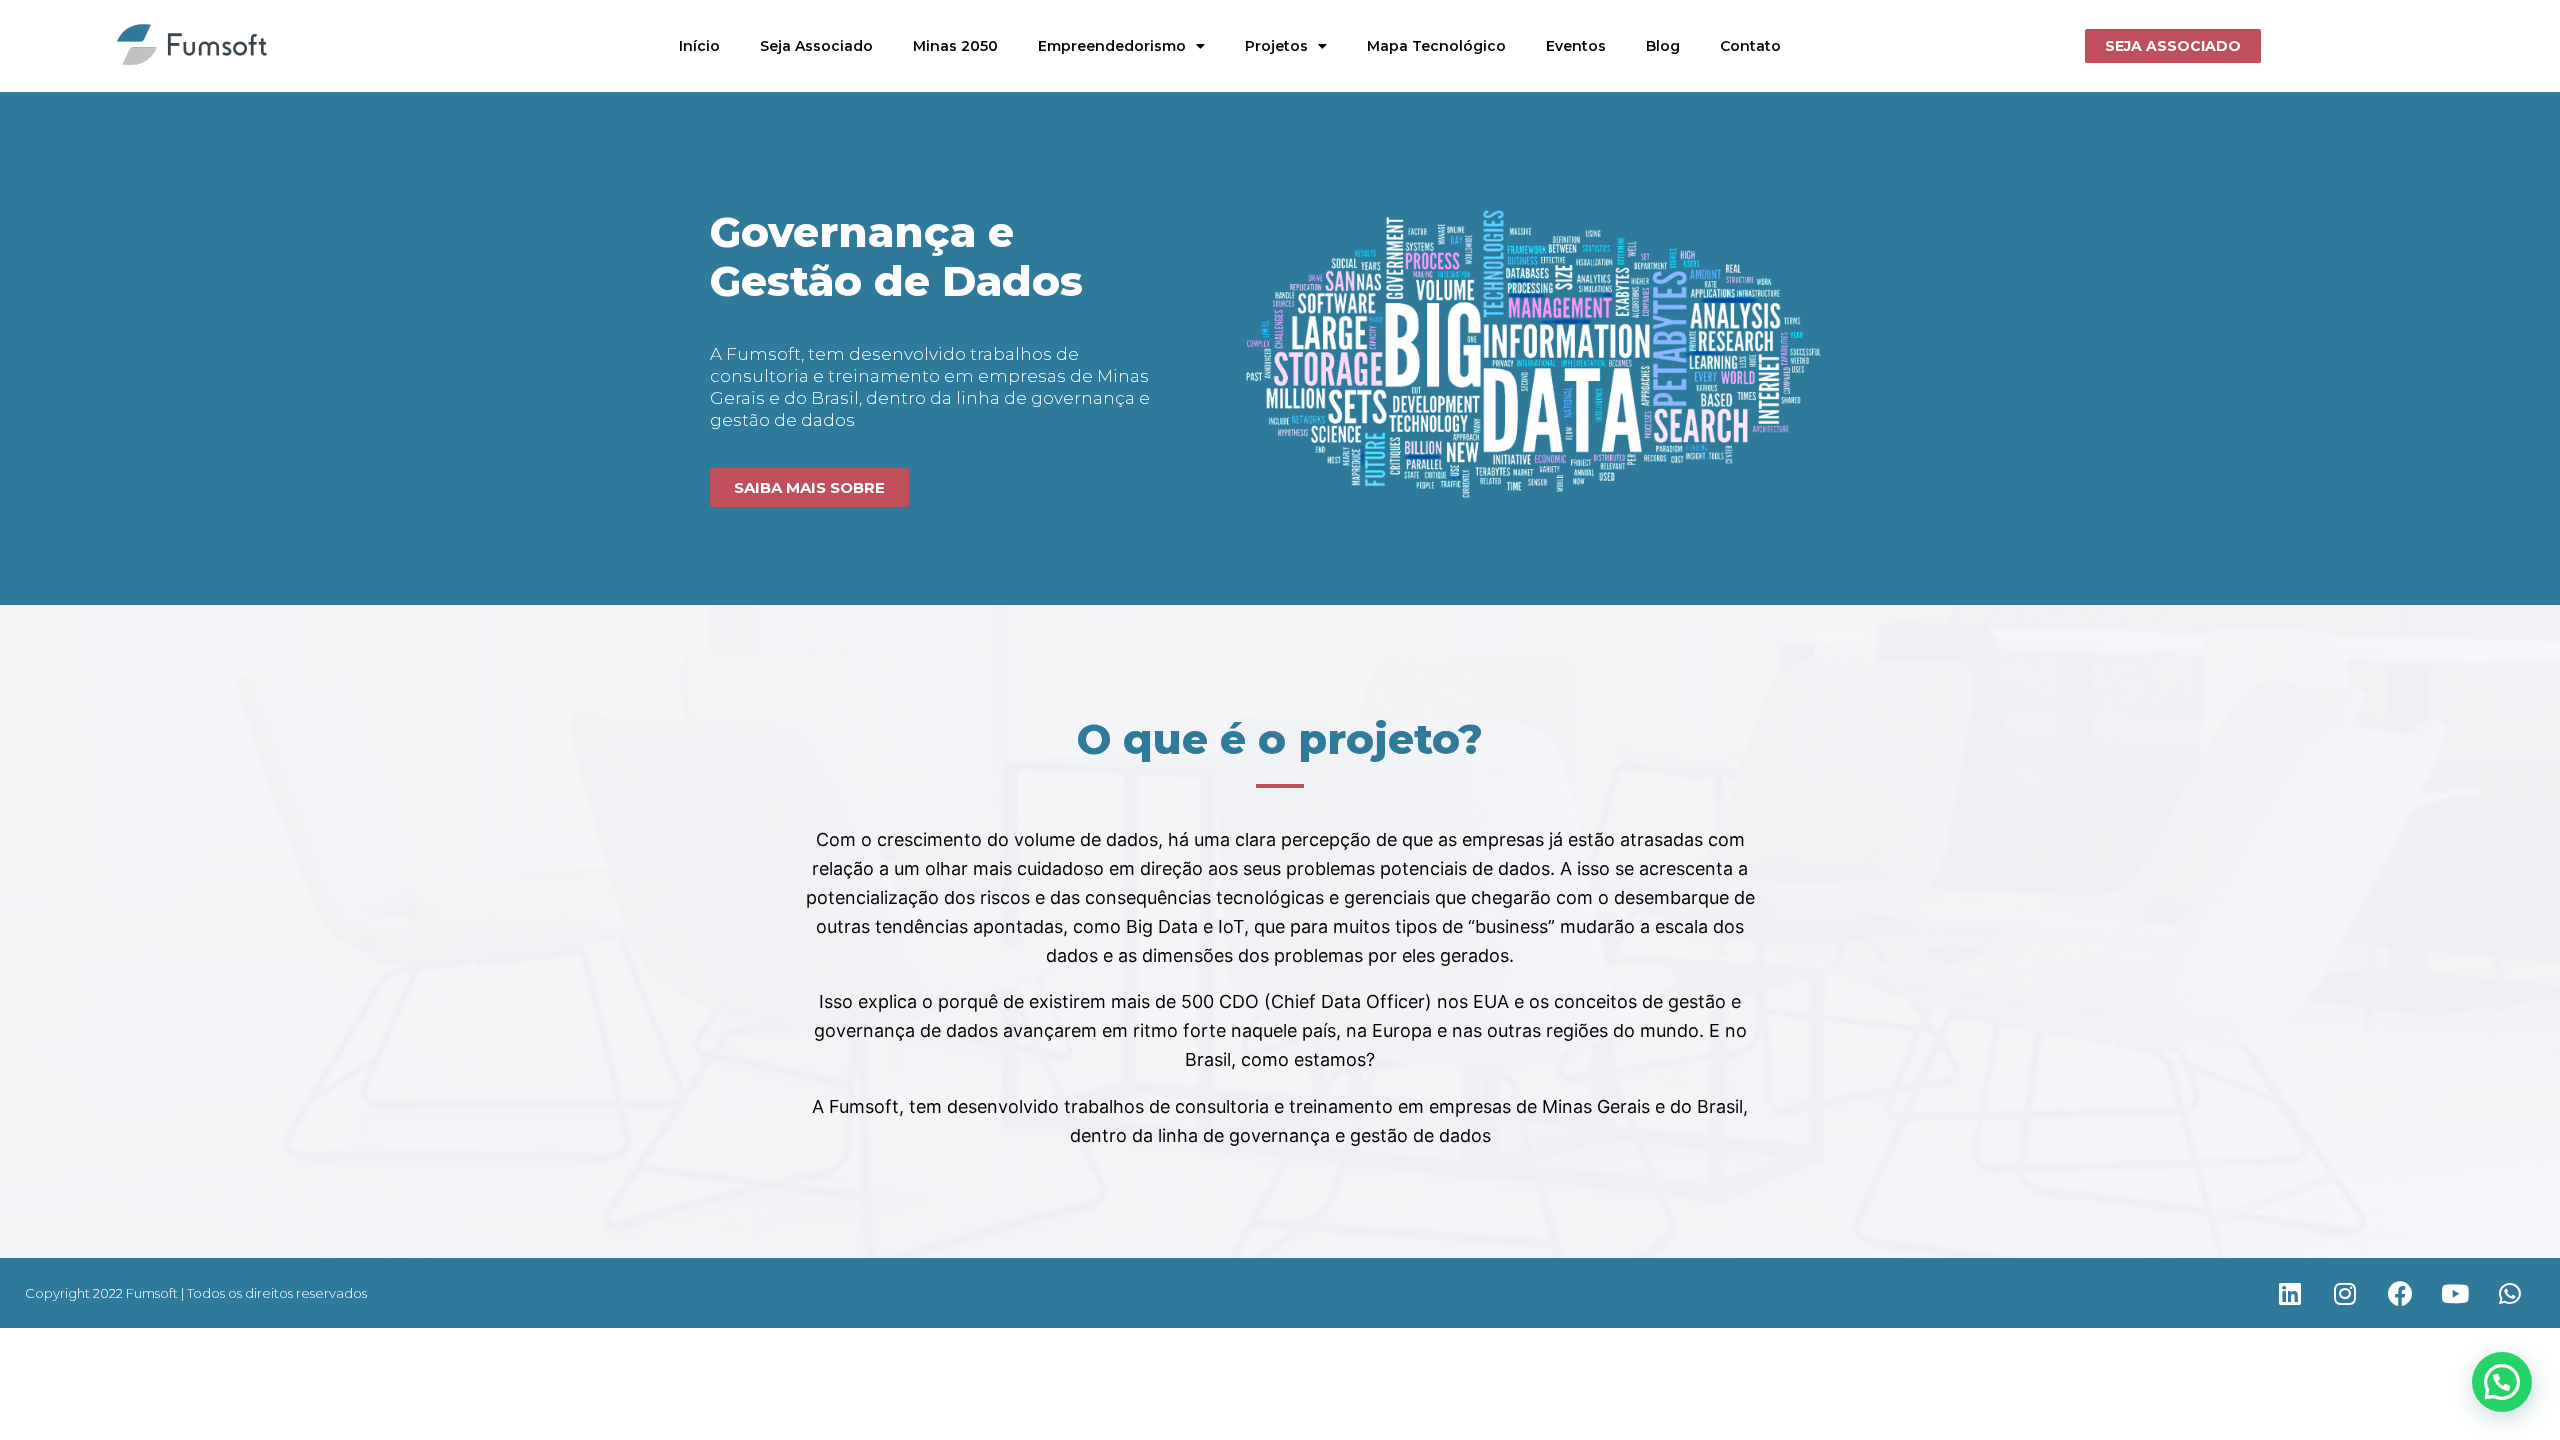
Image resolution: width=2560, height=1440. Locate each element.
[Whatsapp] (2510, 1293)
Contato (1750, 46)
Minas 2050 (955, 46)
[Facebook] (2400, 1293)
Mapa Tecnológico (1436, 46)
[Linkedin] (2290, 1293)
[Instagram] (2345, 1293)
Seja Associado (816, 46)
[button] (2173, 46)
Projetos (1276, 46)
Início (699, 46)
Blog (1663, 46)
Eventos (1576, 46)
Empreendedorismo (1112, 46)
